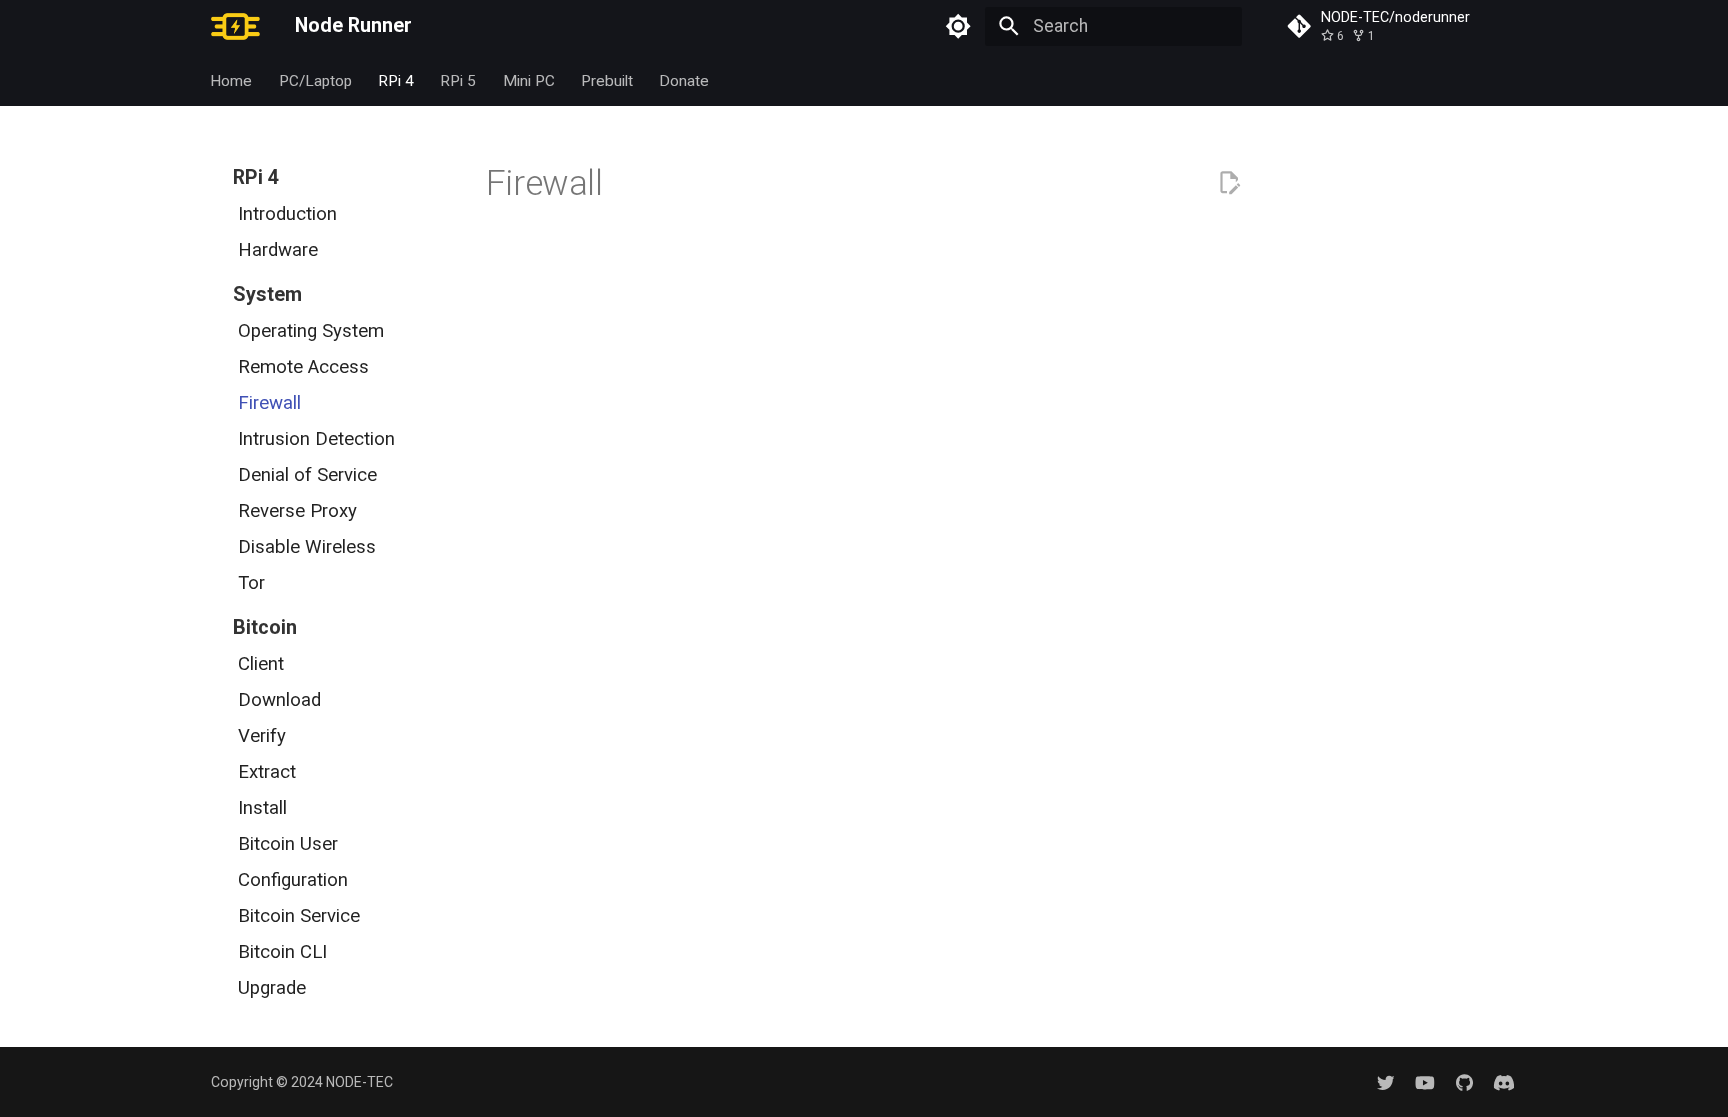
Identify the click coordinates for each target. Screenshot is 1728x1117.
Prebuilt (607, 80)
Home (232, 80)
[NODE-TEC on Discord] (1504, 1081)
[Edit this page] (1229, 183)
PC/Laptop (315, 80)
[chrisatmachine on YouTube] (1424, 1081)
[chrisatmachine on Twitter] (1385, 1081)
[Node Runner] (235, 26)
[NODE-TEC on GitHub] (1464, 1081)
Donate (685, 80)
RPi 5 (459, 80)
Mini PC (529, 80)
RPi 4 (396, 80)
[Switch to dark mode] (959, 26)
